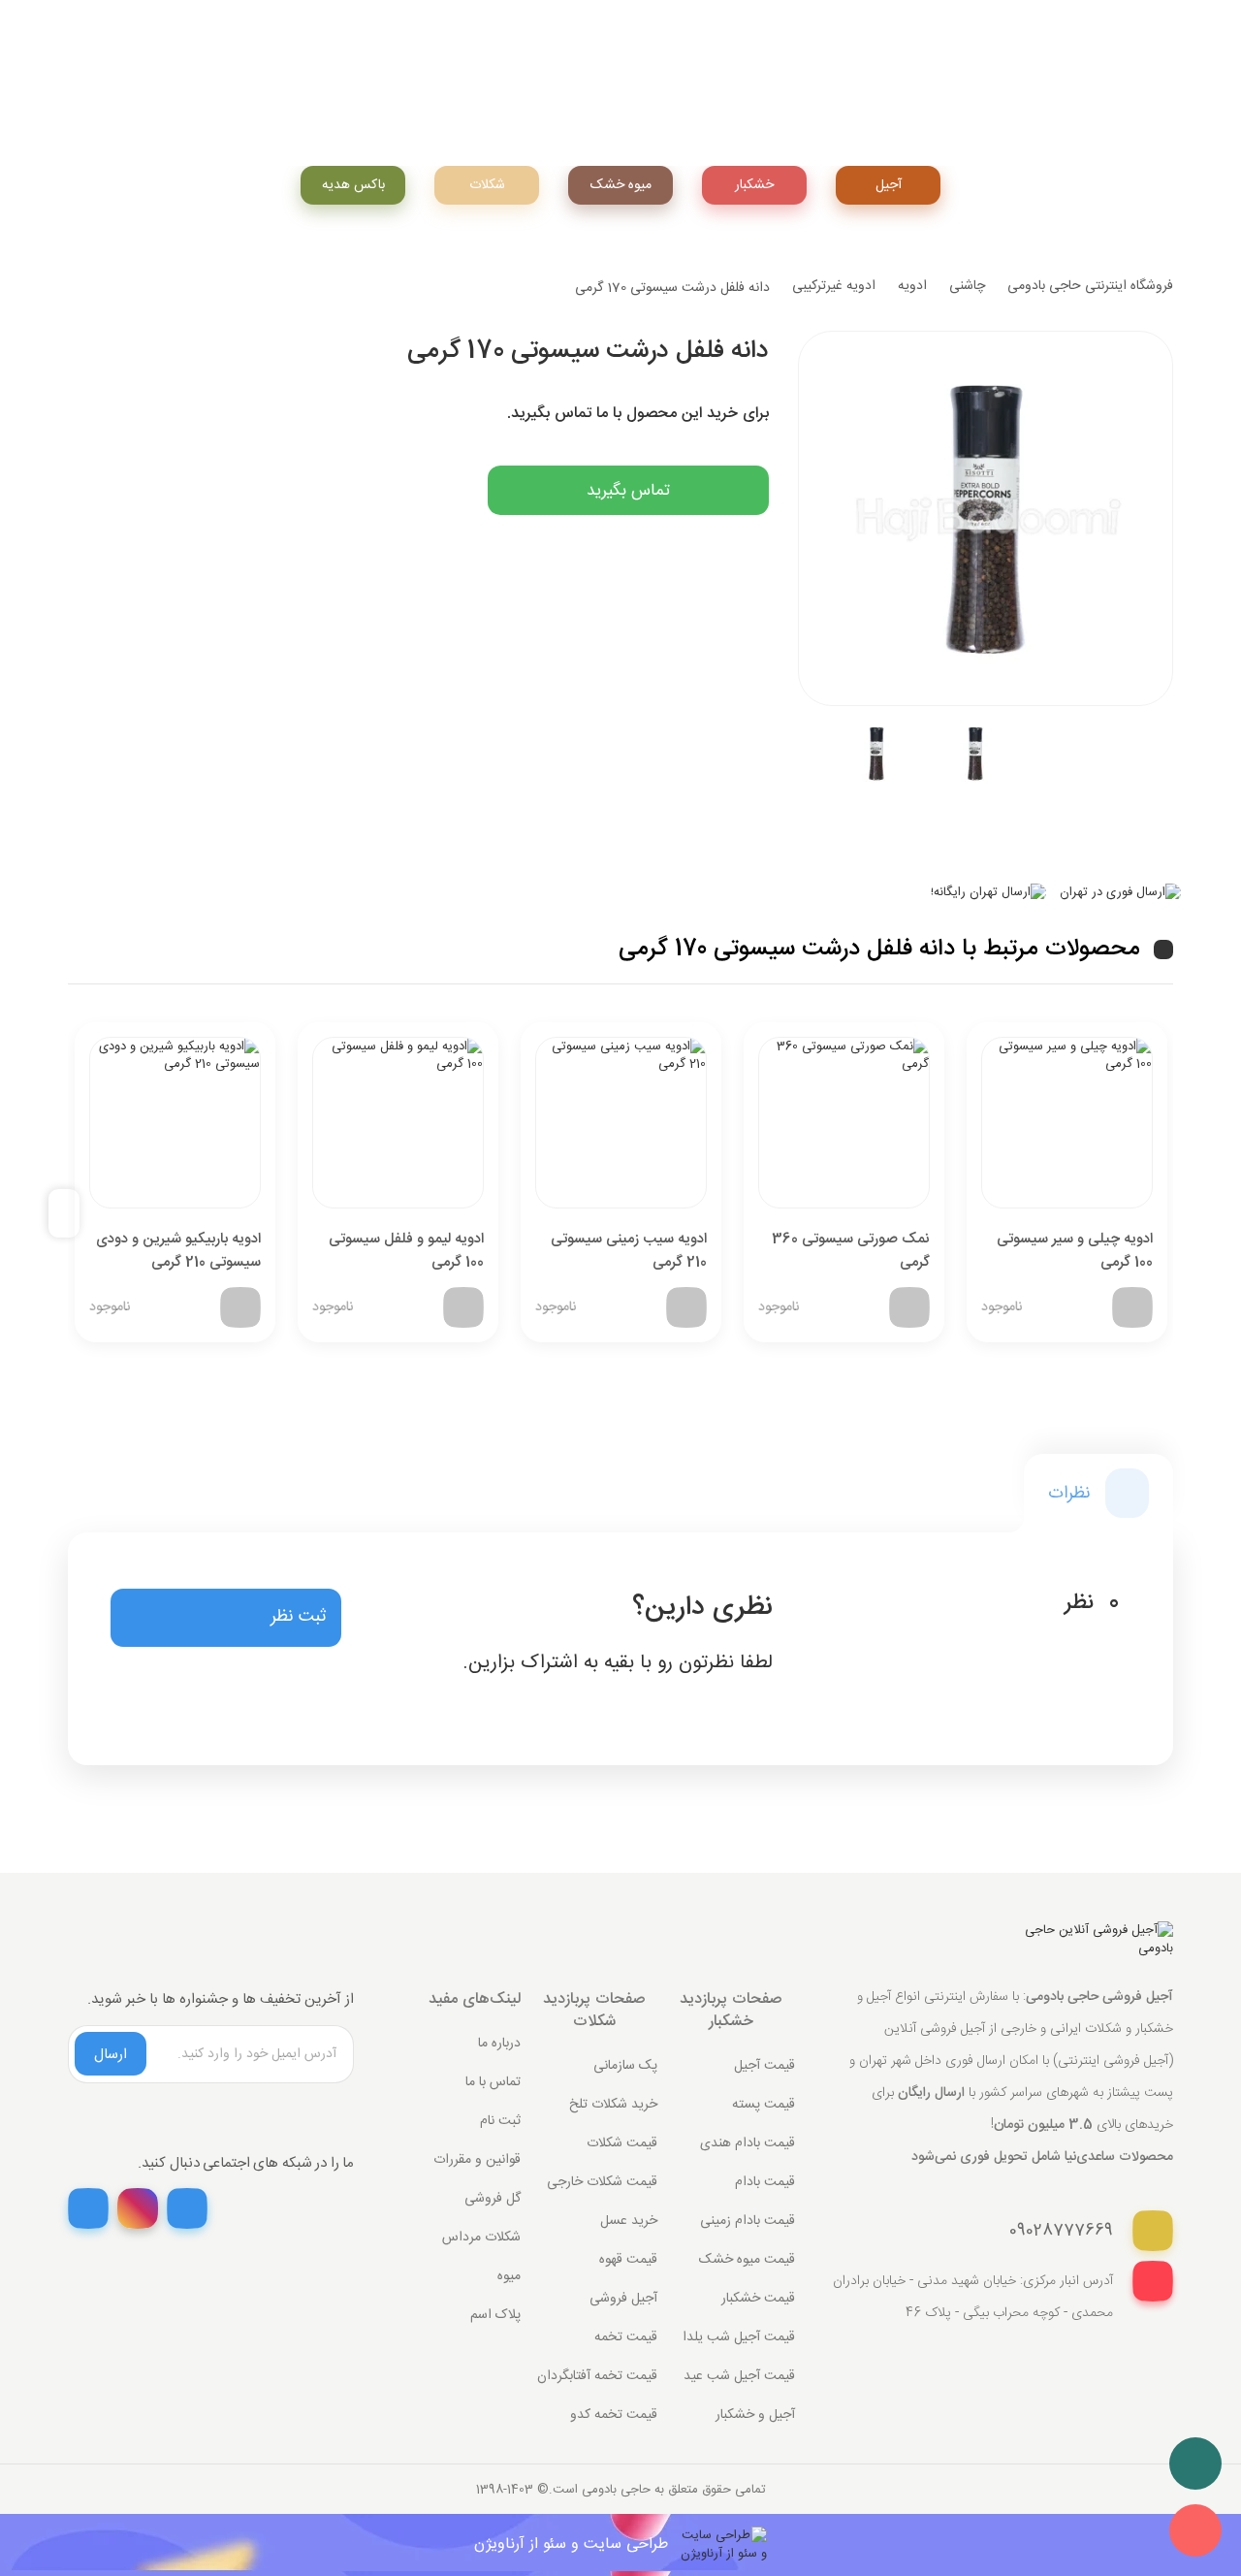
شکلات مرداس (481, 2238)
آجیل (889, 185)
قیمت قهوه (628, 2260)
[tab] (1098, 1493)
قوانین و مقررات (477, 2160)
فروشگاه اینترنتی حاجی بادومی (1090, 286)
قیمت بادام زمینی (748, 2221)
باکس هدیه (353, 185)
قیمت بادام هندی (748, 2143)
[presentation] (72, 1214)
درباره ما (499, 2044)
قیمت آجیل (764, 2066)
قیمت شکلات (622, 2143)
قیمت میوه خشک (747, 2260)
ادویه (912, 286)
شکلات (487, 185)
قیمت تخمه (626, 2337)
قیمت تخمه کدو (614, 2415)
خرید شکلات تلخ (613, 2105)
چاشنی (967, 286)
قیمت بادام (765, 2182)
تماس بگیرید (628, 491)
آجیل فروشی (623, 2299)
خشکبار (754, 185)
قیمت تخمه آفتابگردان (597, 2376)
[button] (226, 1618)
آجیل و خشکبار (755, 2415)
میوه (509, 2276)
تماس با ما (493, 2082)
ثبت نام (500, 2121)
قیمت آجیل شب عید (739, 2376)
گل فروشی (493, 2199)
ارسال (111, 2055)
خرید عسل (629, 2221)
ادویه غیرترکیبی (834, 286)
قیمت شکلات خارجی (602, 2182)
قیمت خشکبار (758, 2299)
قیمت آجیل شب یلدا (739, 2337)
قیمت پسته (764, 2105)
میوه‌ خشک (621, 185)
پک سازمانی (625, 2066)
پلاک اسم (495, 2315)
